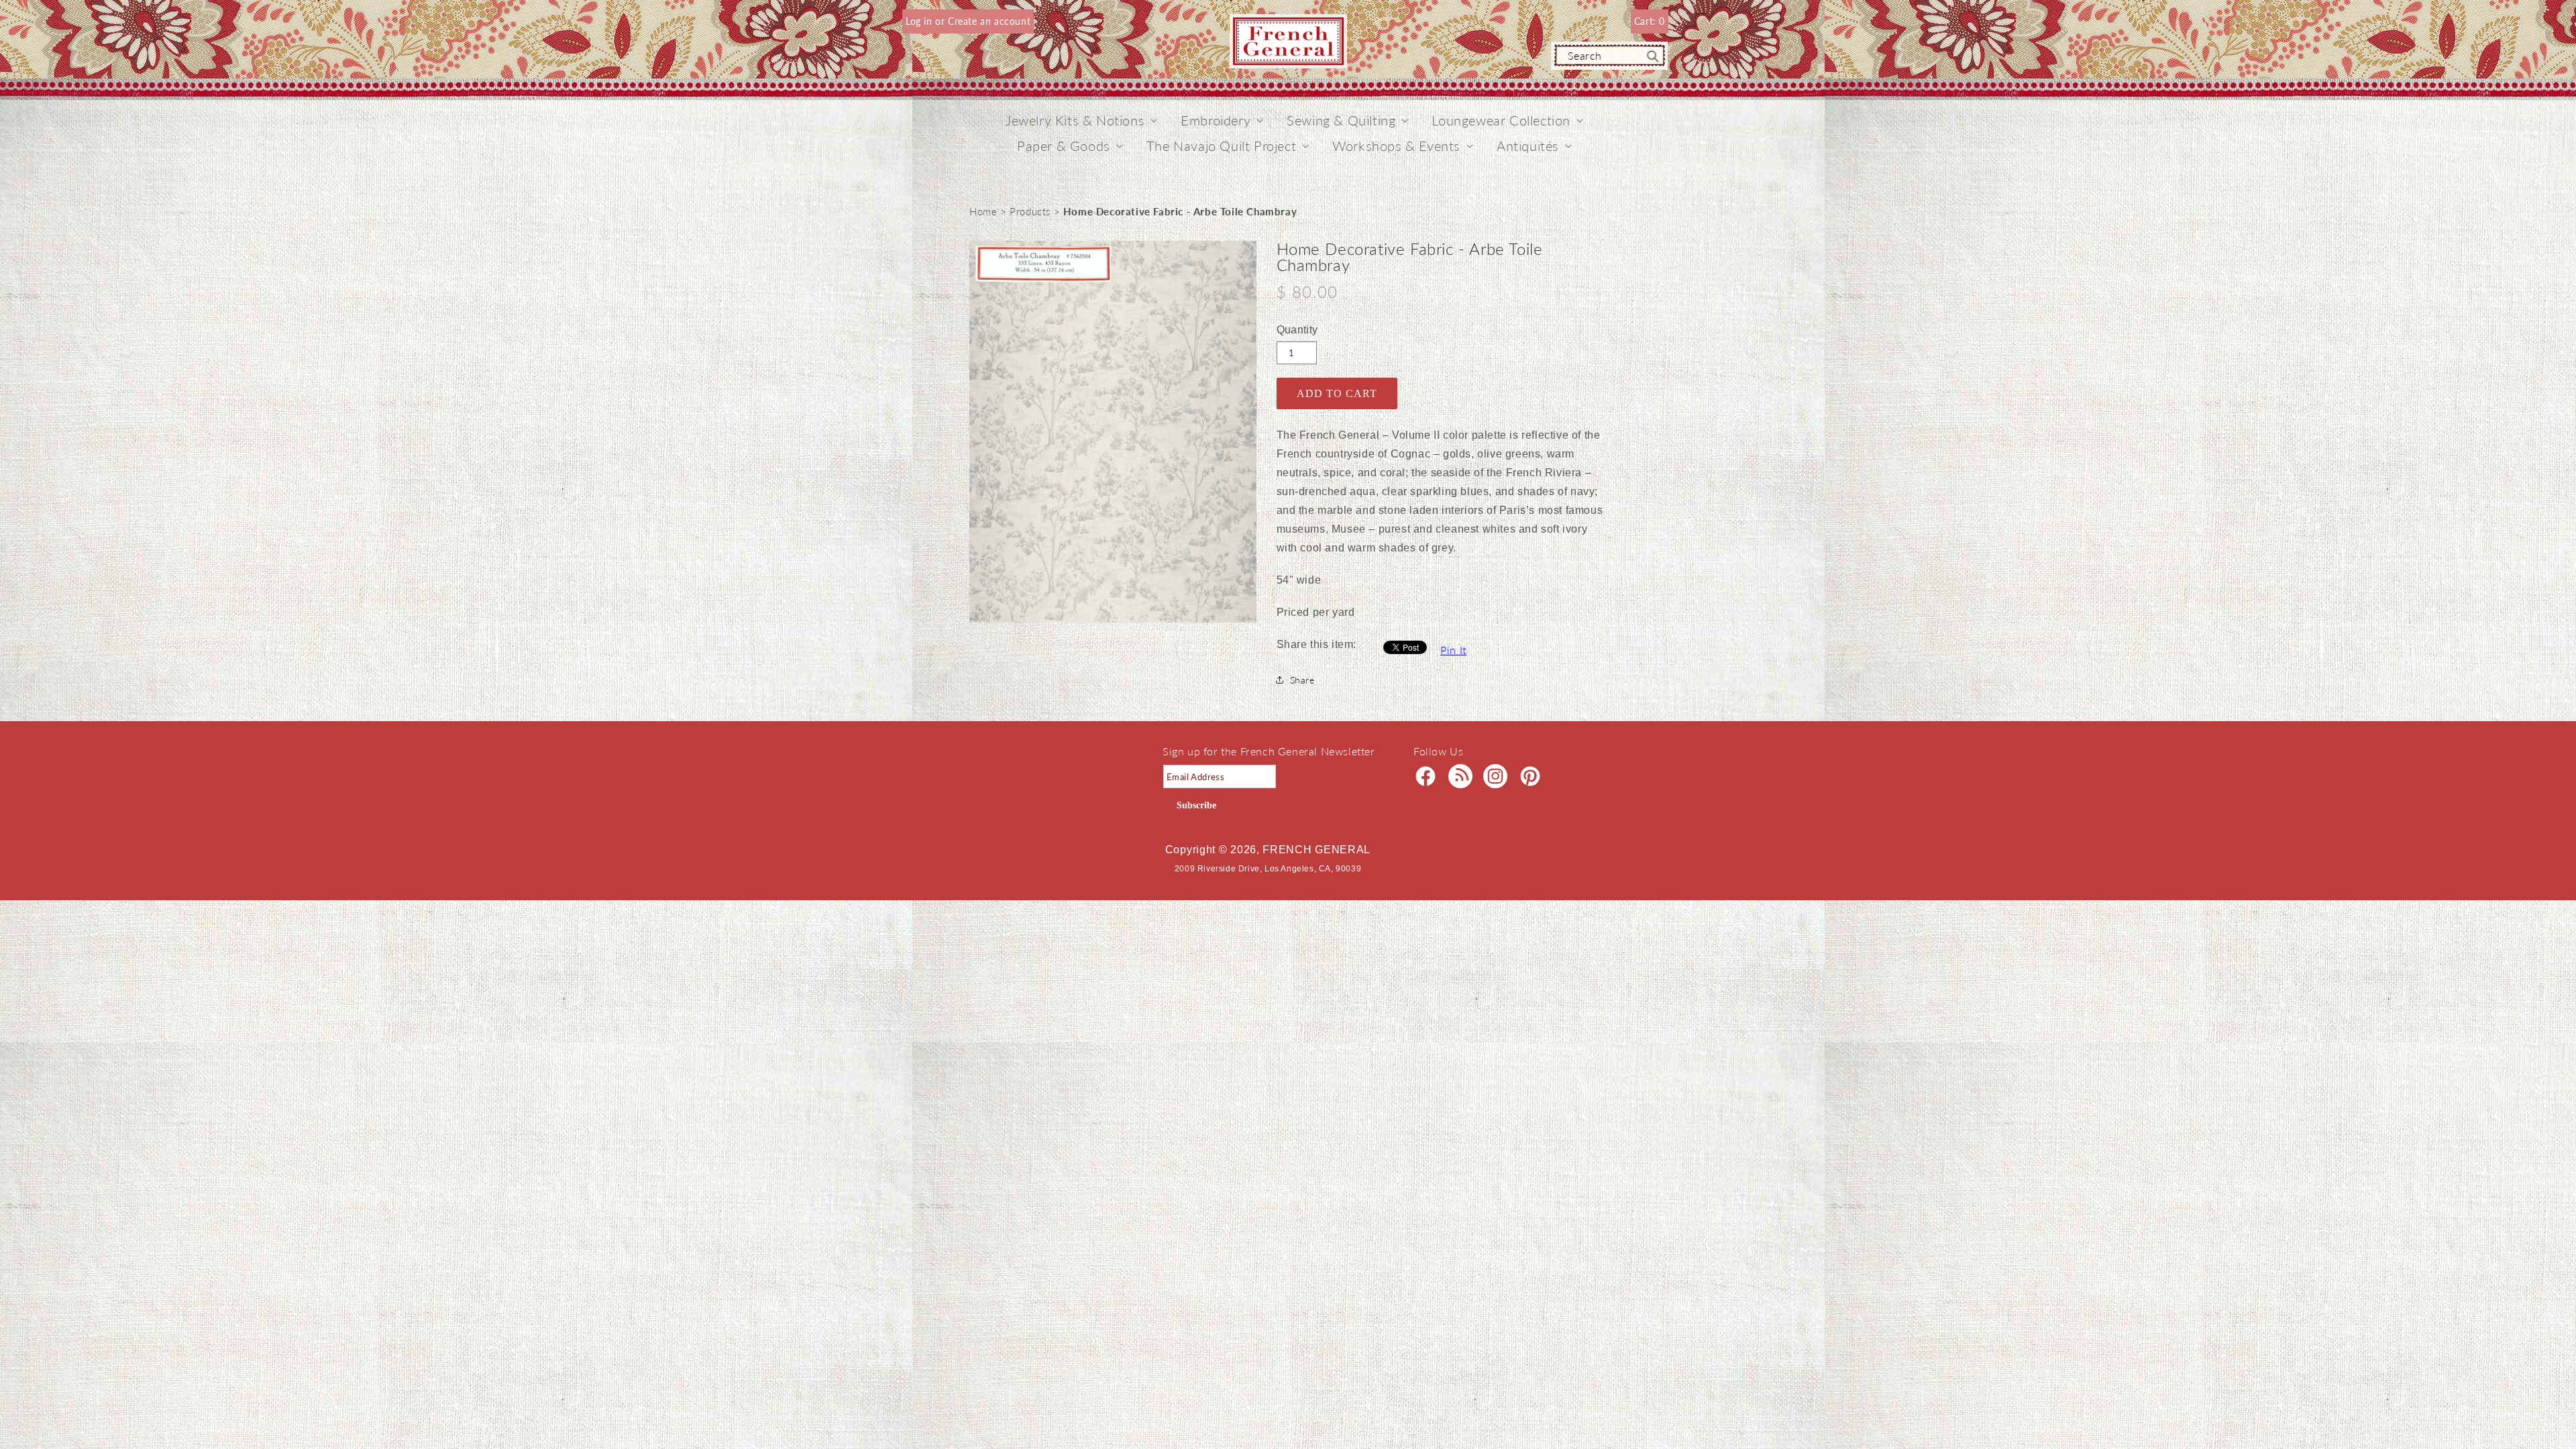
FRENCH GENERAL (1317, 850)
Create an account (989, 21)
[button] (1075, 120)
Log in (920, 21)
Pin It (1453, 650)
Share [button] (1302, 680)
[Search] (1653, 56)
